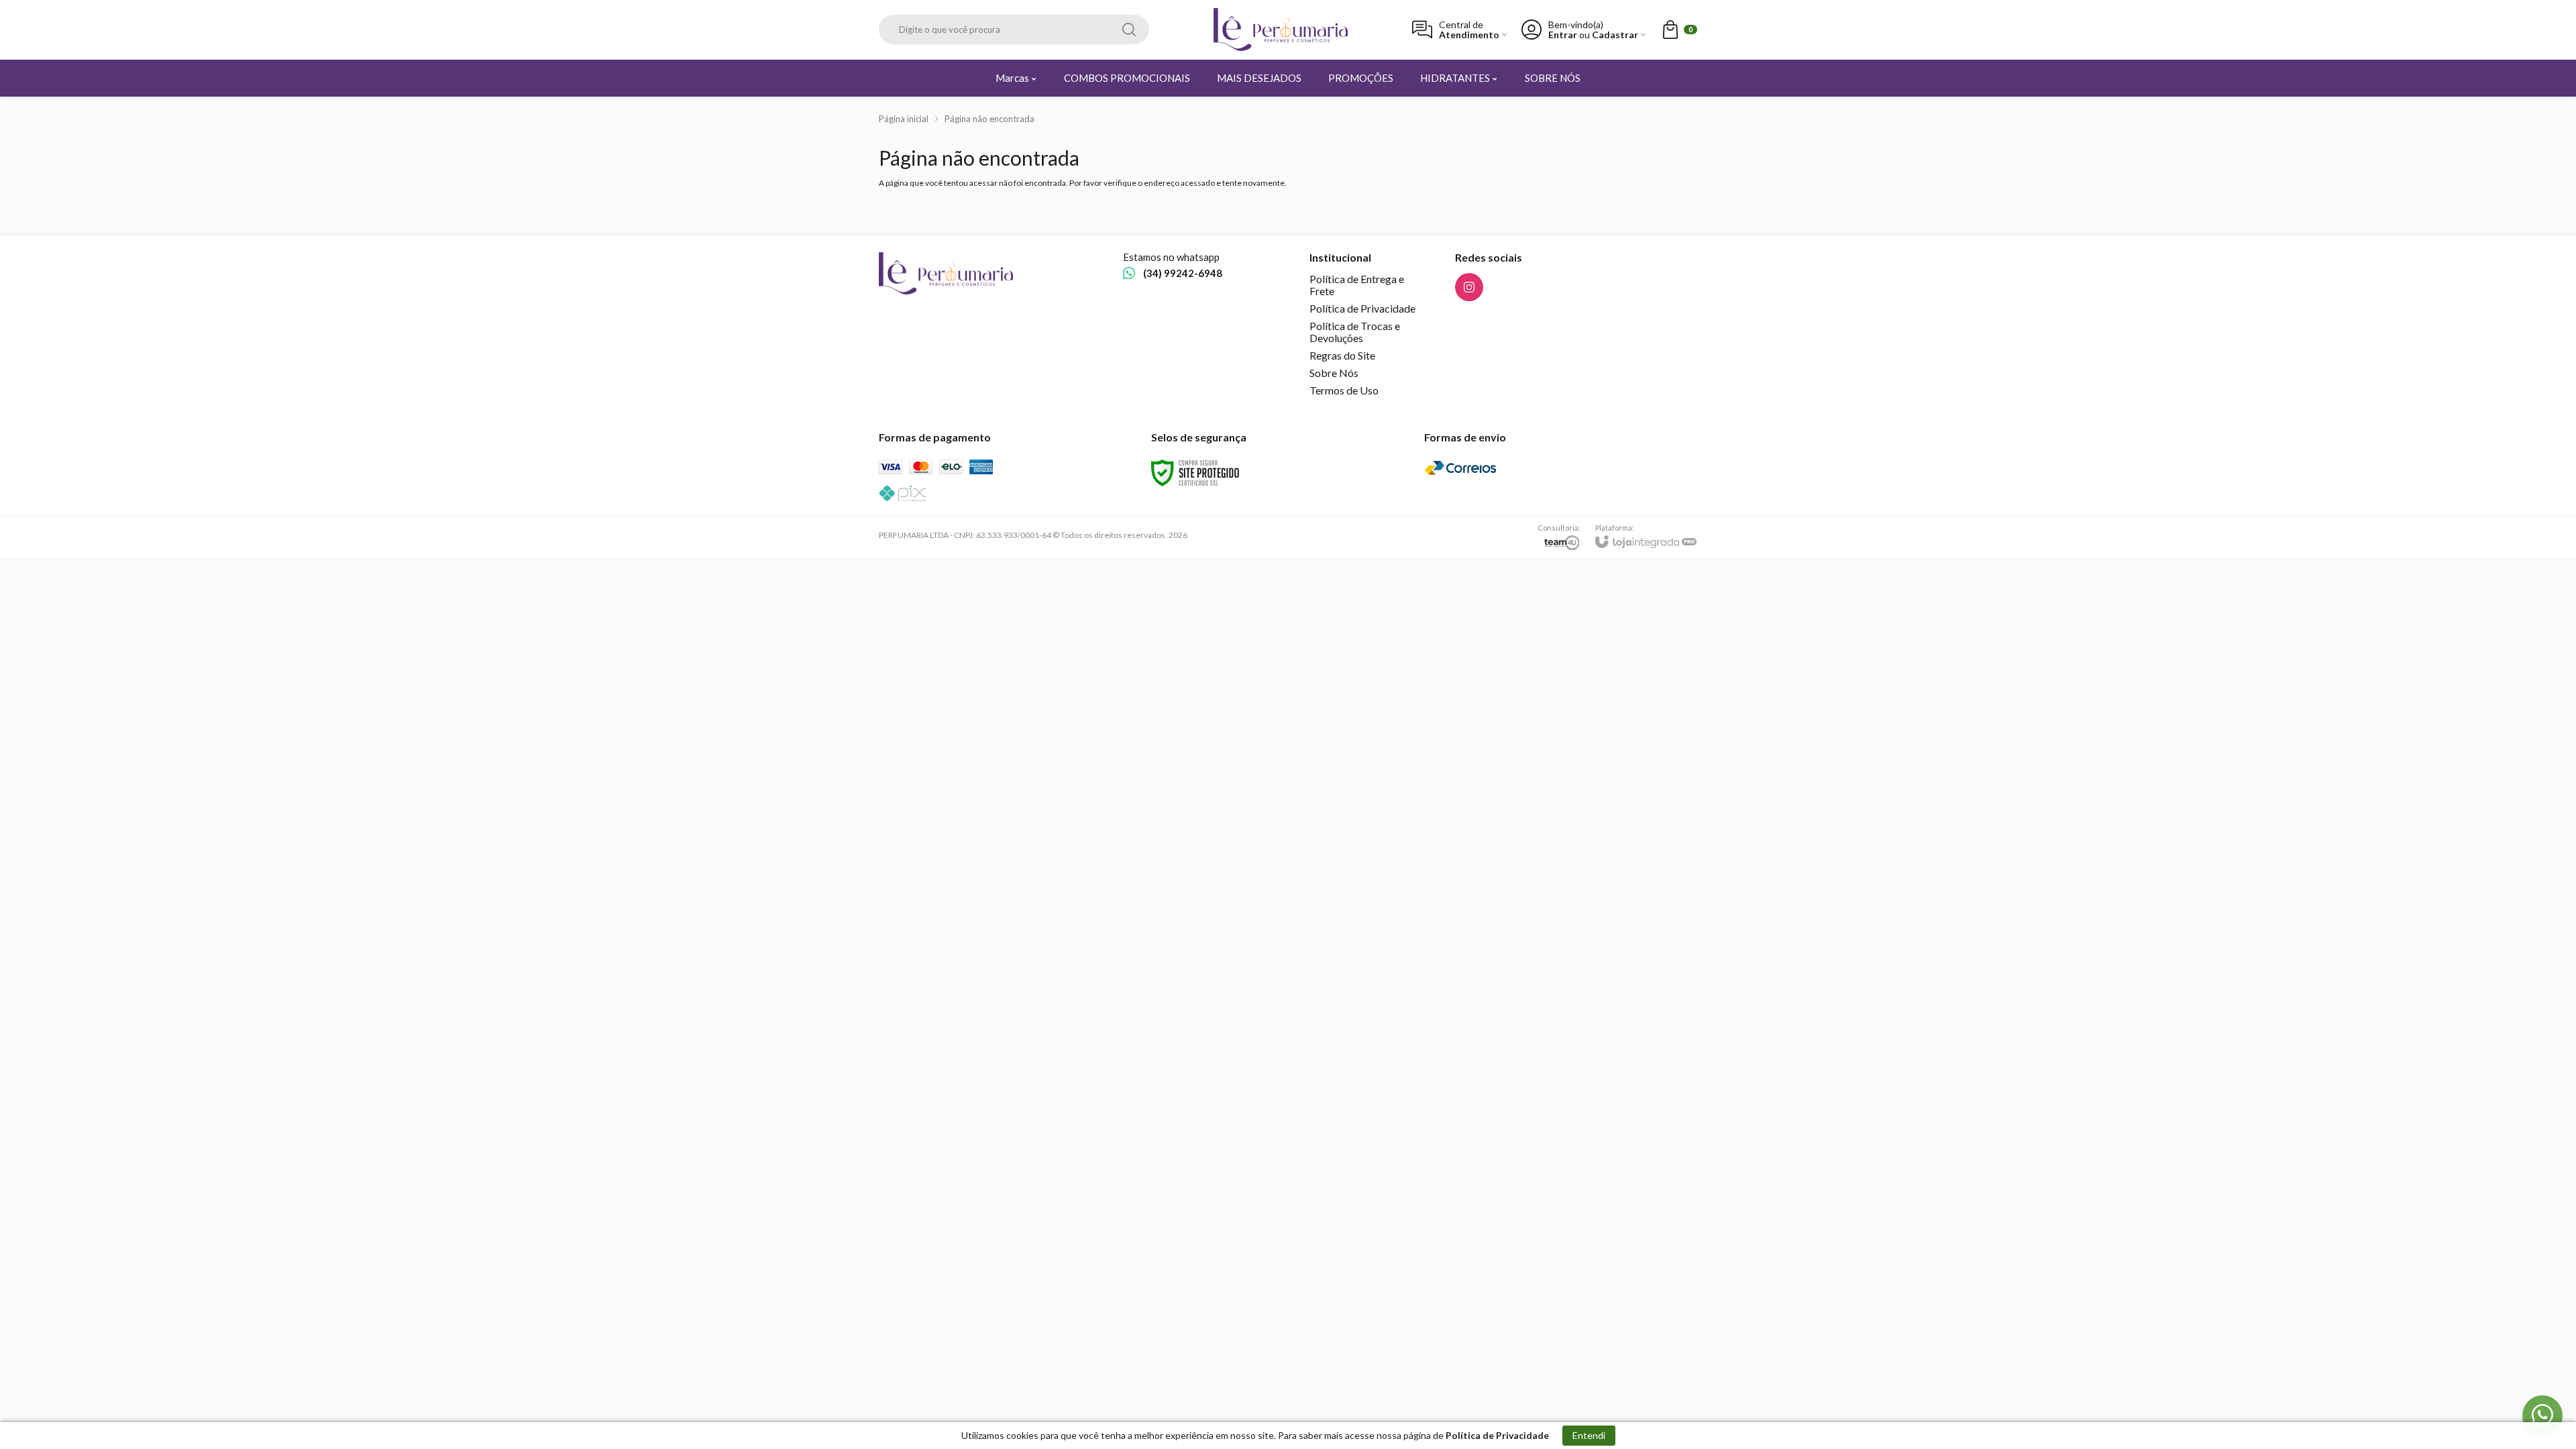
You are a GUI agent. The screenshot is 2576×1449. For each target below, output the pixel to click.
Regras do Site (1342, 355)
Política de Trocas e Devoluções (1355, 332)
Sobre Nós (1334, 373)
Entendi (1589, 1435)
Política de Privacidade (1362, 308)
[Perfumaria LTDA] (1281, 30)
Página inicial (904, 119)
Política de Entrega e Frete (1357, 285)
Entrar (1563, 35)
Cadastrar (1615, 35)
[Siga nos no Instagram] (1469, 287)
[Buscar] (1129, 30)
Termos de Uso (1344, 390)
